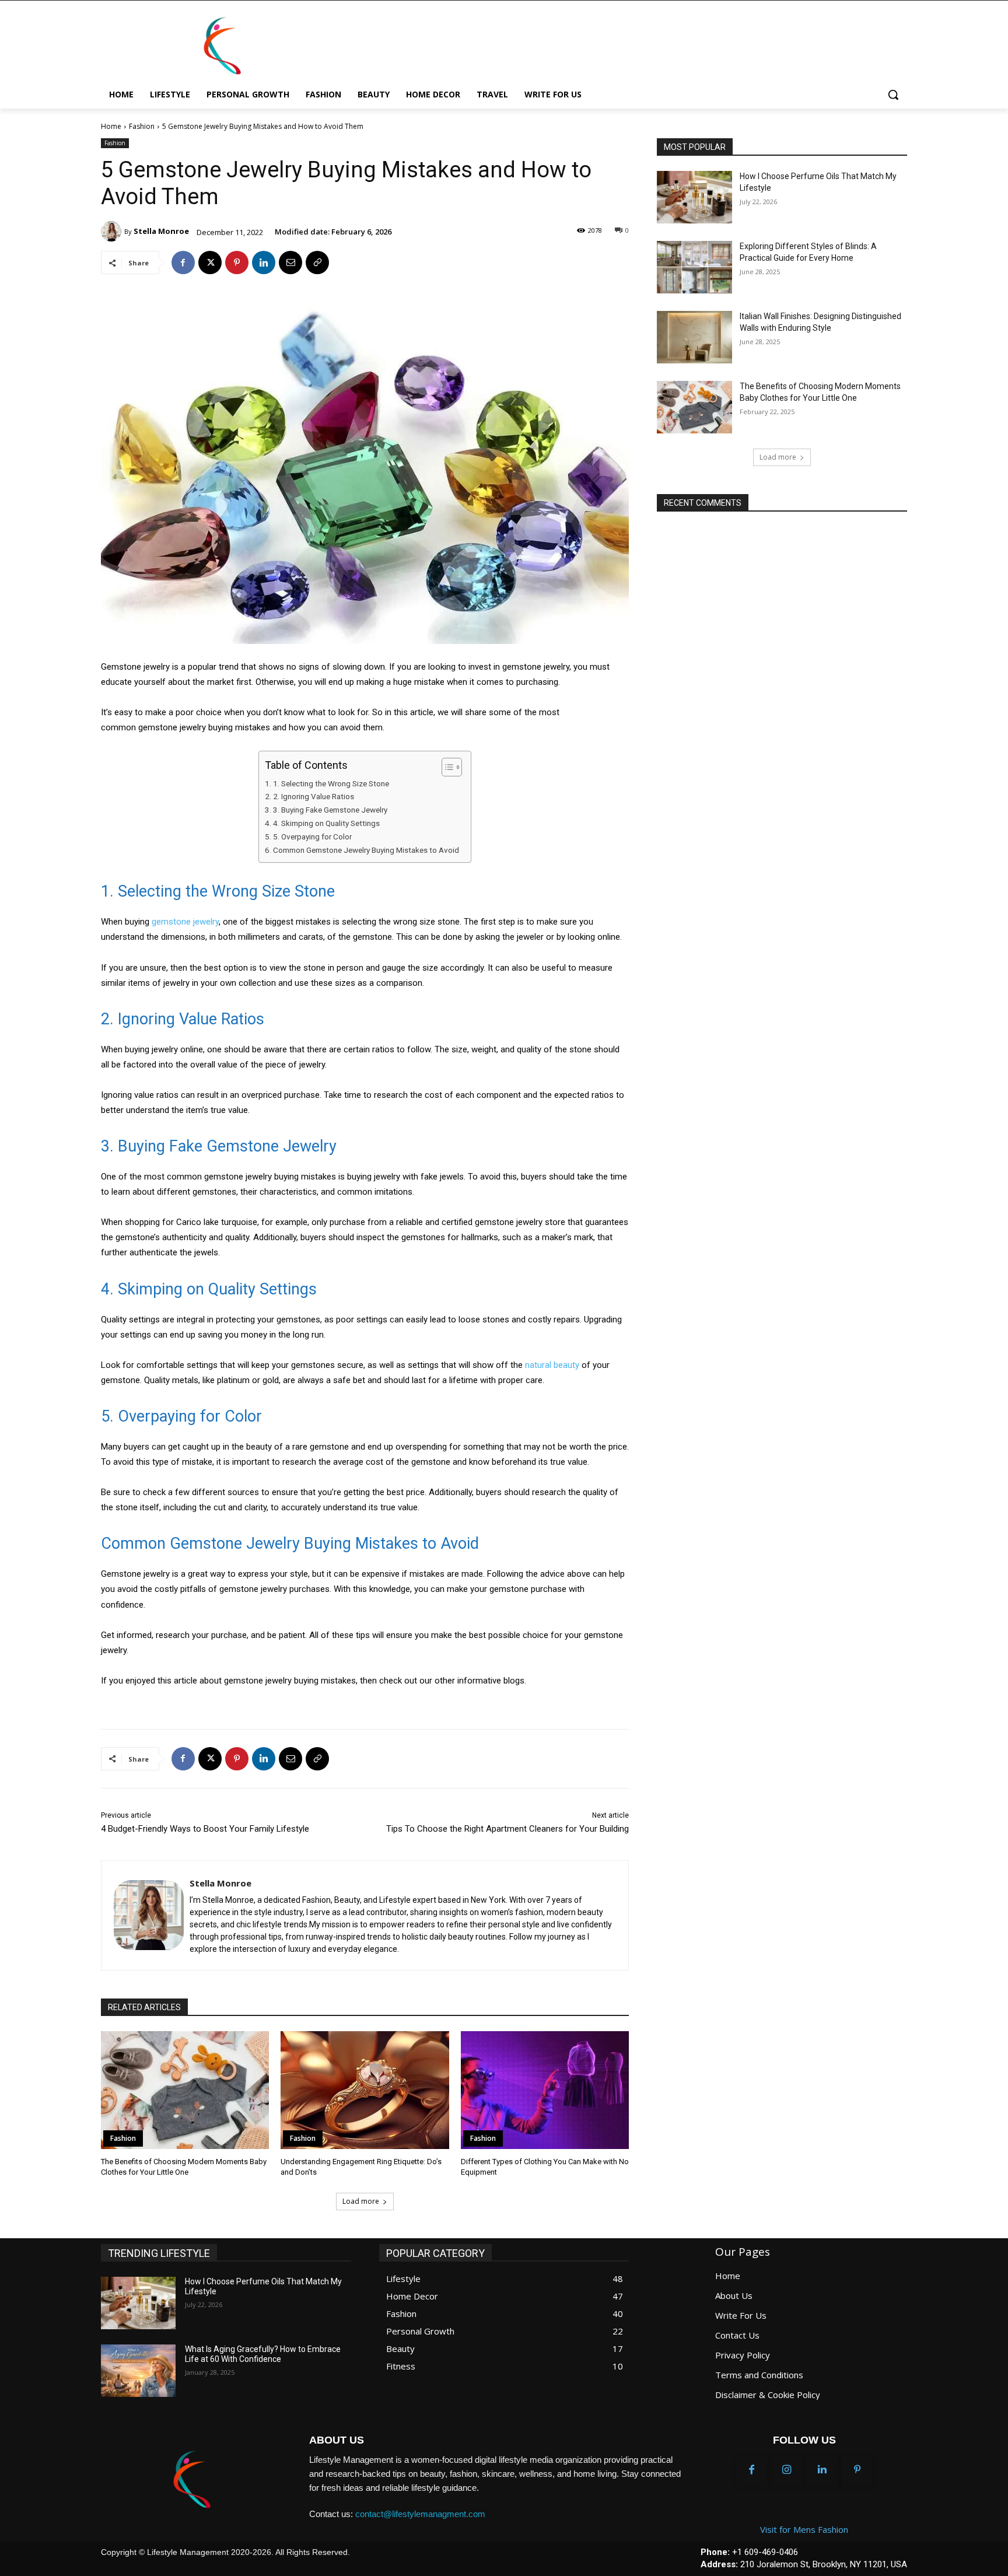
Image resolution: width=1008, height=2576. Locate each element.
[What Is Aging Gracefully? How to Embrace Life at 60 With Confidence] (139, 2371)
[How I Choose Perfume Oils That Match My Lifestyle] (694, 197)
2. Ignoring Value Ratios (314, 796)
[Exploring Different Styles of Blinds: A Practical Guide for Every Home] (694, 267)
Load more (361, 2201)
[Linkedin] (264, 262)
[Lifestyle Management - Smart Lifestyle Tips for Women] (222, 46)
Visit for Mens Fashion (804, 2529)
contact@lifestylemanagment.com (420, 2514)
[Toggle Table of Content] (446, 767)
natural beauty (552, 1365)
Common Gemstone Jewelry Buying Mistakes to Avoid (366, 850)
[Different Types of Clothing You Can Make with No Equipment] (545, 2090)
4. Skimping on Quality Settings (326, 823)
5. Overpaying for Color (312, 836)
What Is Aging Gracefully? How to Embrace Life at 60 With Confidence (263, 2354)
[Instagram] (787, 2470)
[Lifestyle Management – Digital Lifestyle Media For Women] (191, 2480)
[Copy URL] (317, 262)
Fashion (142, 126)
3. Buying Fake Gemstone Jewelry (330, 810)
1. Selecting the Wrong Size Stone (331, 783)
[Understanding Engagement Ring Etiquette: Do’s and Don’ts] (365, 2090)
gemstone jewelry (185, 922)
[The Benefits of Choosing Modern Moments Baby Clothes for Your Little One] (185, 2090)
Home (111, 126)
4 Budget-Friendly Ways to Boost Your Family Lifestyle (205, 1829)
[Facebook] (183, 262)
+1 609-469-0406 (765, 2552)
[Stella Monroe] (113, 231)
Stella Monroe (161, 231)
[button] (893, 94)
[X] (210, 262)
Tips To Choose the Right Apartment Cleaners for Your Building (508, 1829)
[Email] (290, 262)
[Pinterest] (237, 262)
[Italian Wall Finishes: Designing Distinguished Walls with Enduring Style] (694, 337)
